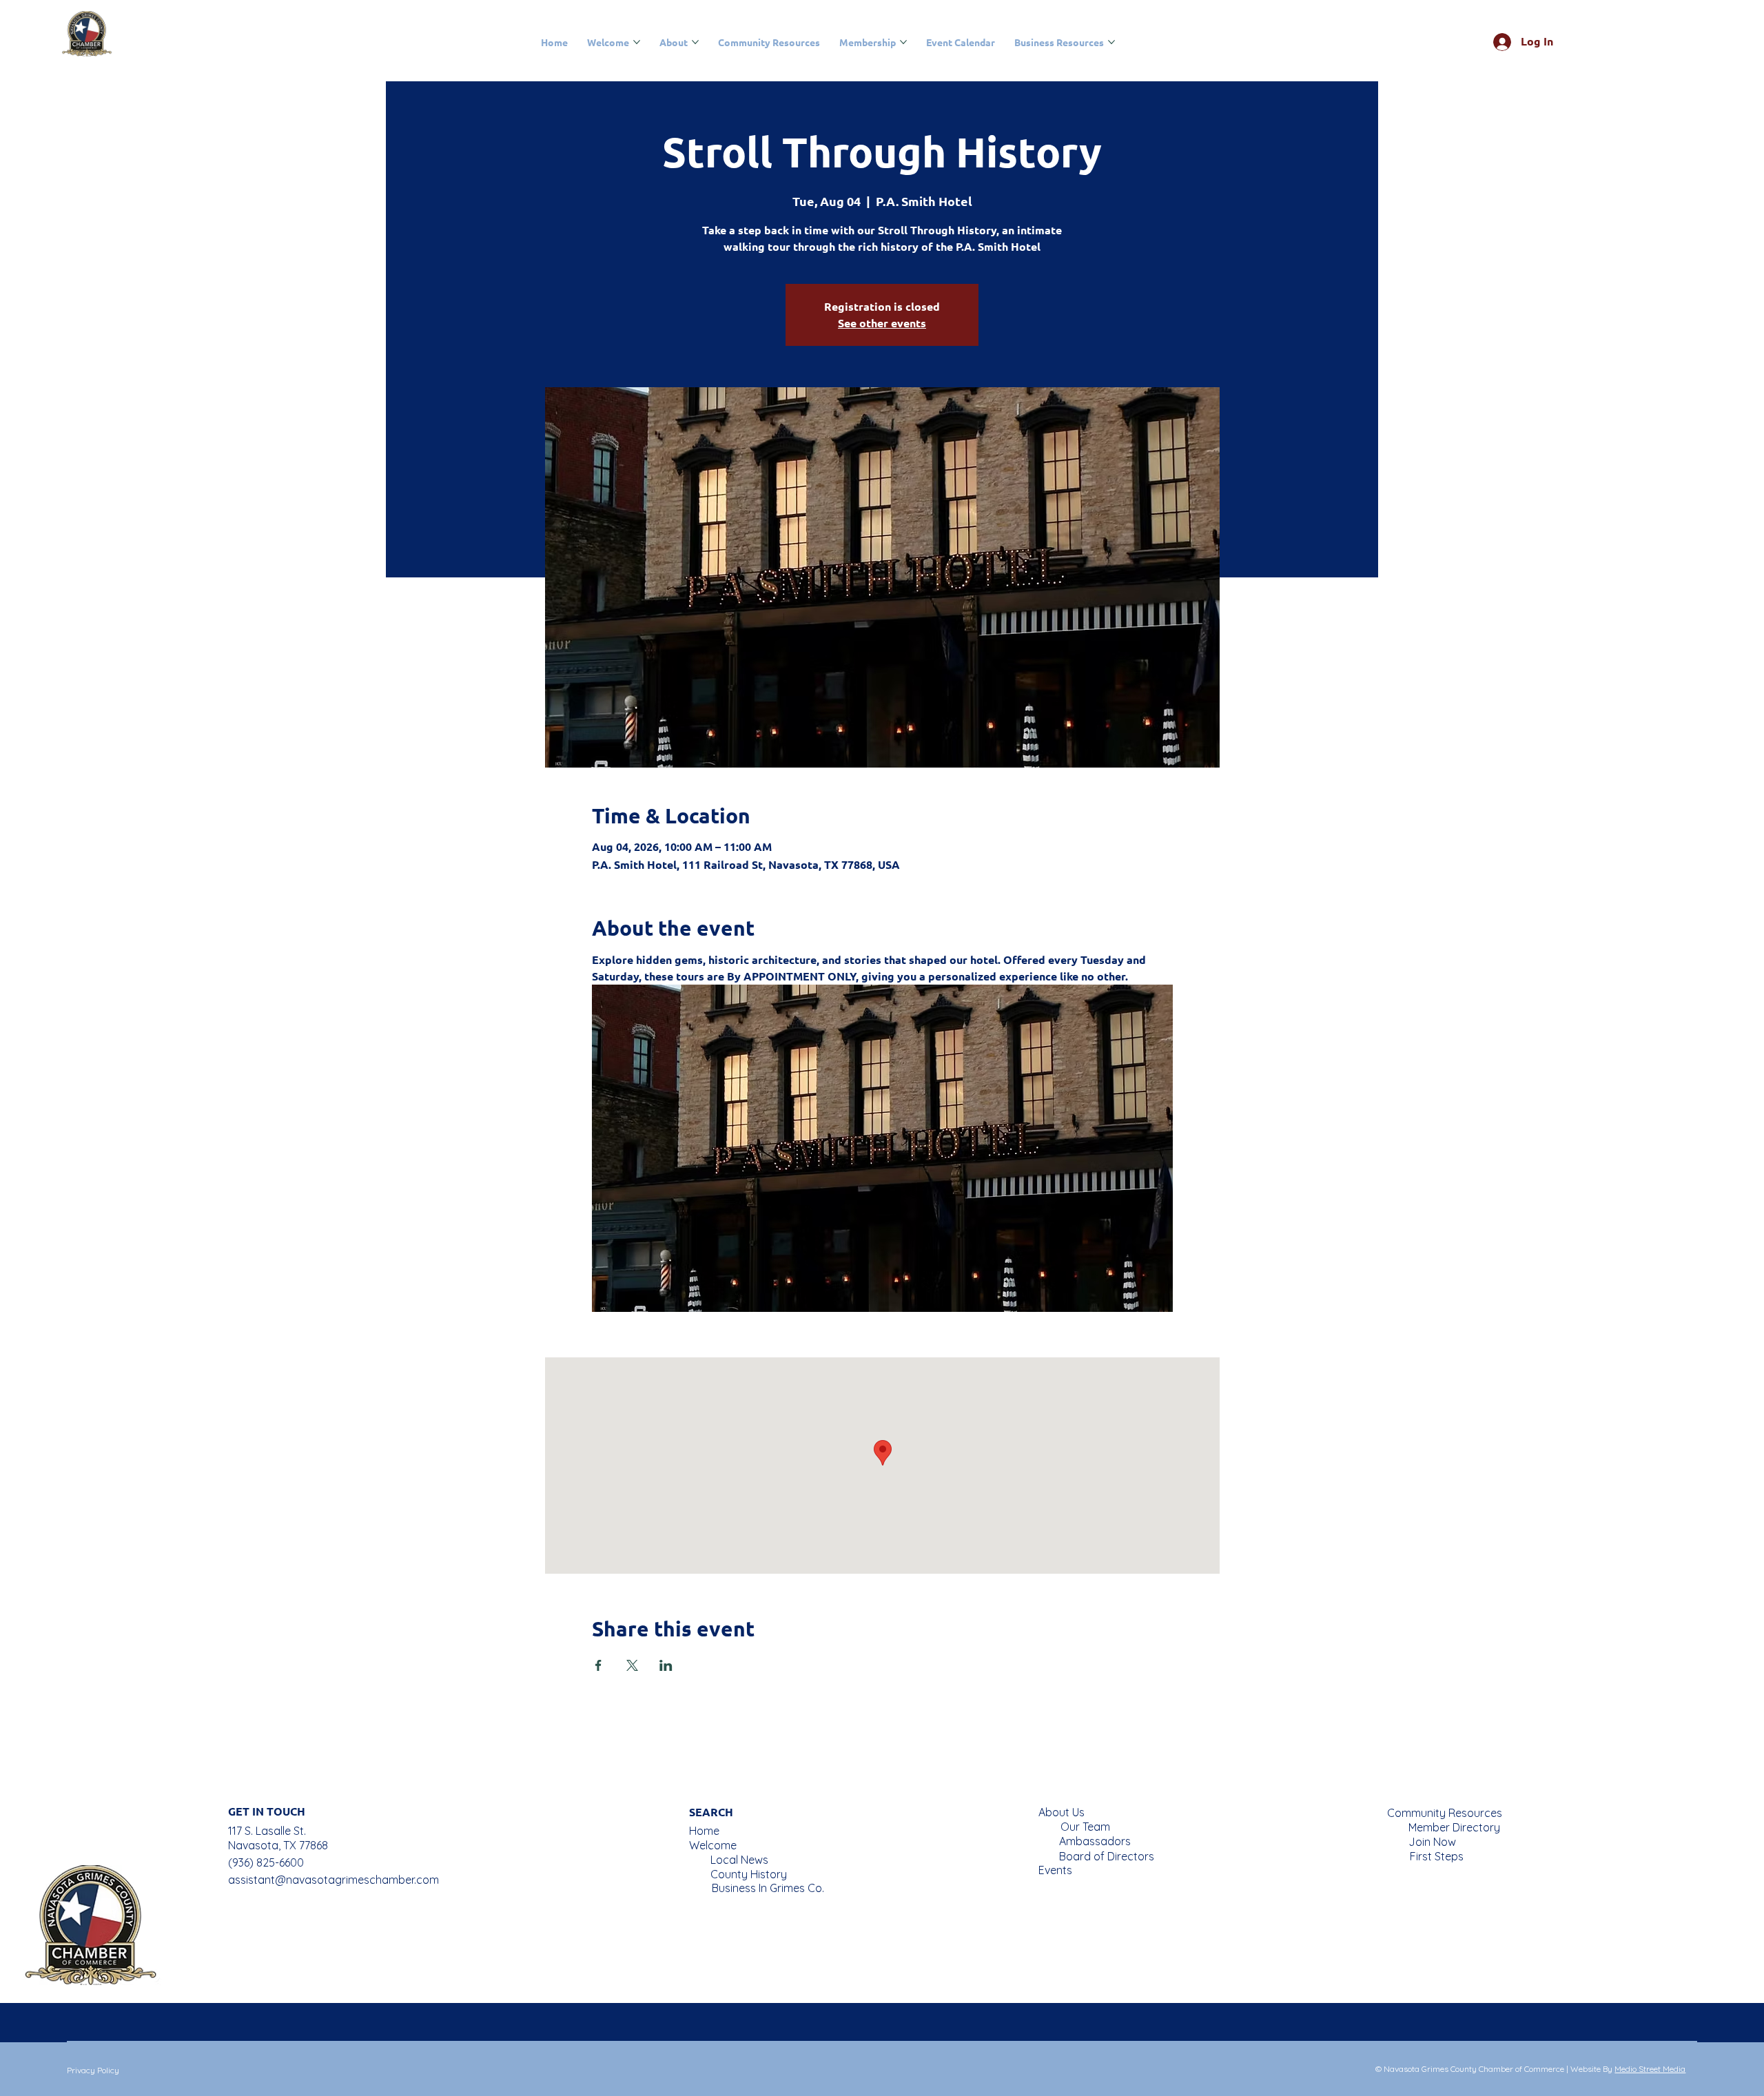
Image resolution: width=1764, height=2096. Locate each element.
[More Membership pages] (903, 42)
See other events (882, 323)
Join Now (1432, 1842)
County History (749, 1874)
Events (1055, 1870)
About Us (1062, 1812)
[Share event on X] (632, 1665)
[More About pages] (695, 42)
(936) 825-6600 (266, 1862)
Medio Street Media (1650, 2069)
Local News (739, 1860)
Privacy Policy (93, 2070)
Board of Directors (1107, 1856)
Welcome (713, 1845)
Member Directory (1454, 1827)
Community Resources (1445, 1813)
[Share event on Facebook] (598, 1665)
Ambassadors (1095, 1841)
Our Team (1085, 1827)
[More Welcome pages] (637, 42)
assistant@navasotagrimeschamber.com (334, 1880)
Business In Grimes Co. (768, 1888)
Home (704, 1831)
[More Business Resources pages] (1111, 42)
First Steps (1437, 1856)
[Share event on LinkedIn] (666, 1665)
